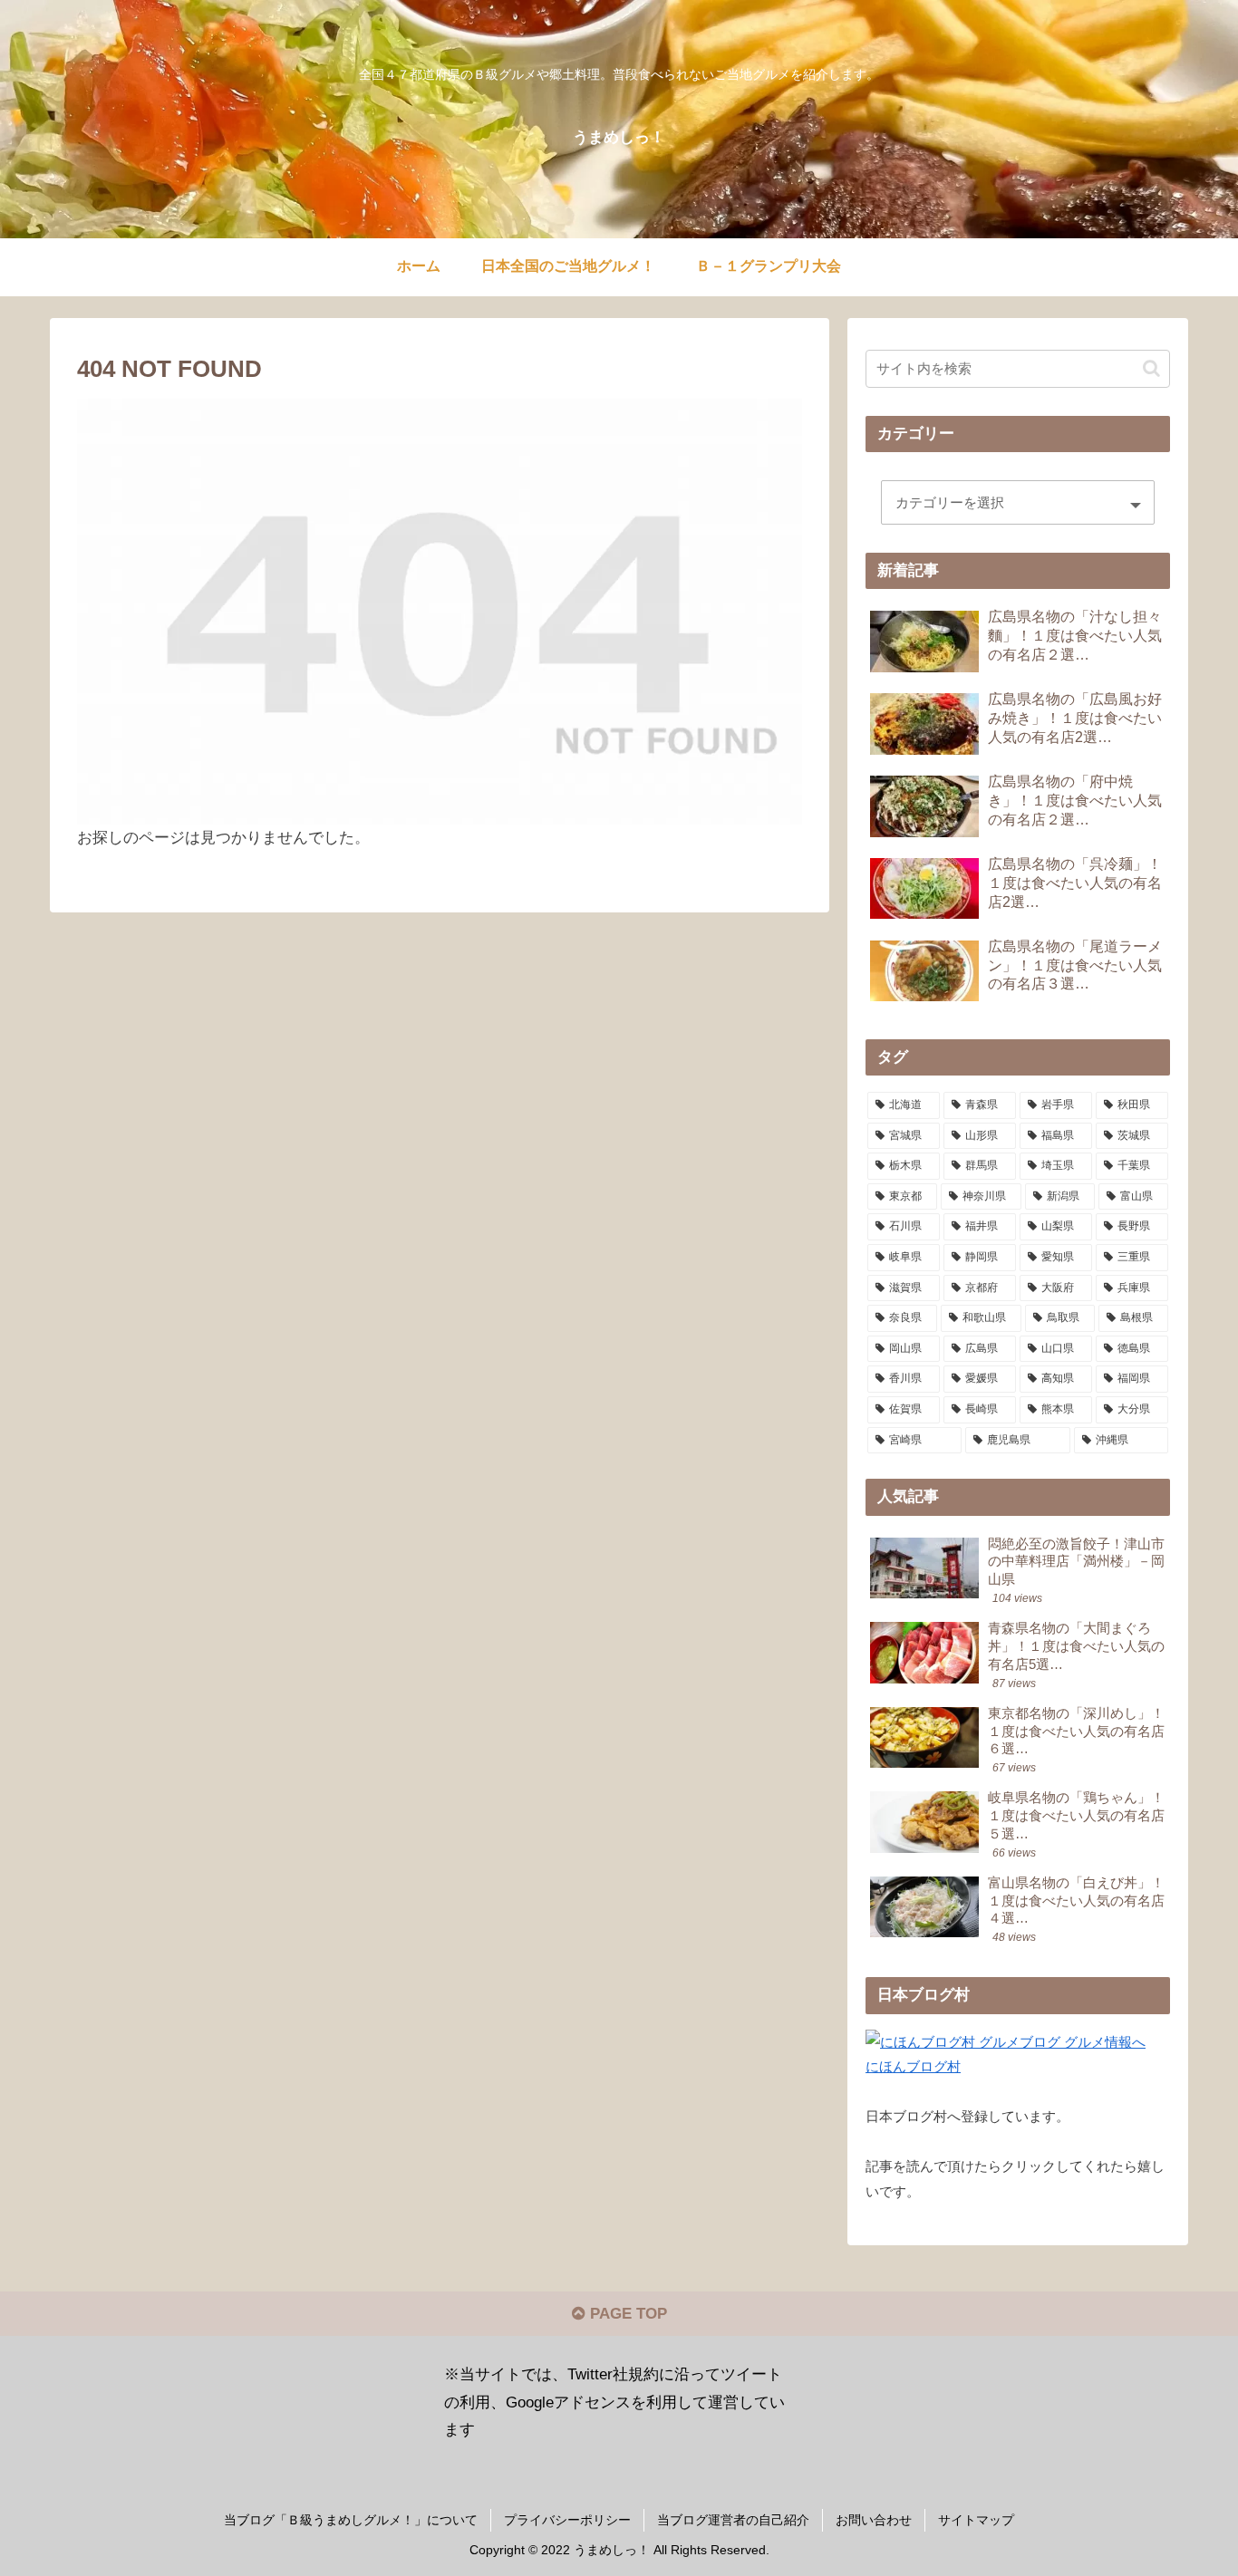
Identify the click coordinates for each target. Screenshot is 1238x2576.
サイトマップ (976, 2520)
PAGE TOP (626, 2314)
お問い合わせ (874, 2520)
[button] (1151, 368)
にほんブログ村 (913, 2066)
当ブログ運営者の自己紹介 (733, 2520)
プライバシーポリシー (567, 2520)
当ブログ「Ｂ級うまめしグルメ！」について (351, 2520)
